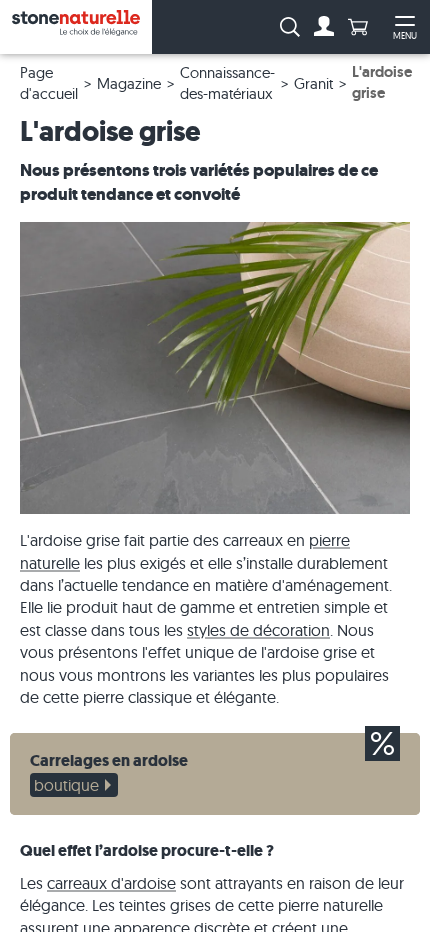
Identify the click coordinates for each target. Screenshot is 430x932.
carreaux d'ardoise (111, 883)
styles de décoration (258, 630)
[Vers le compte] (324, 27)
